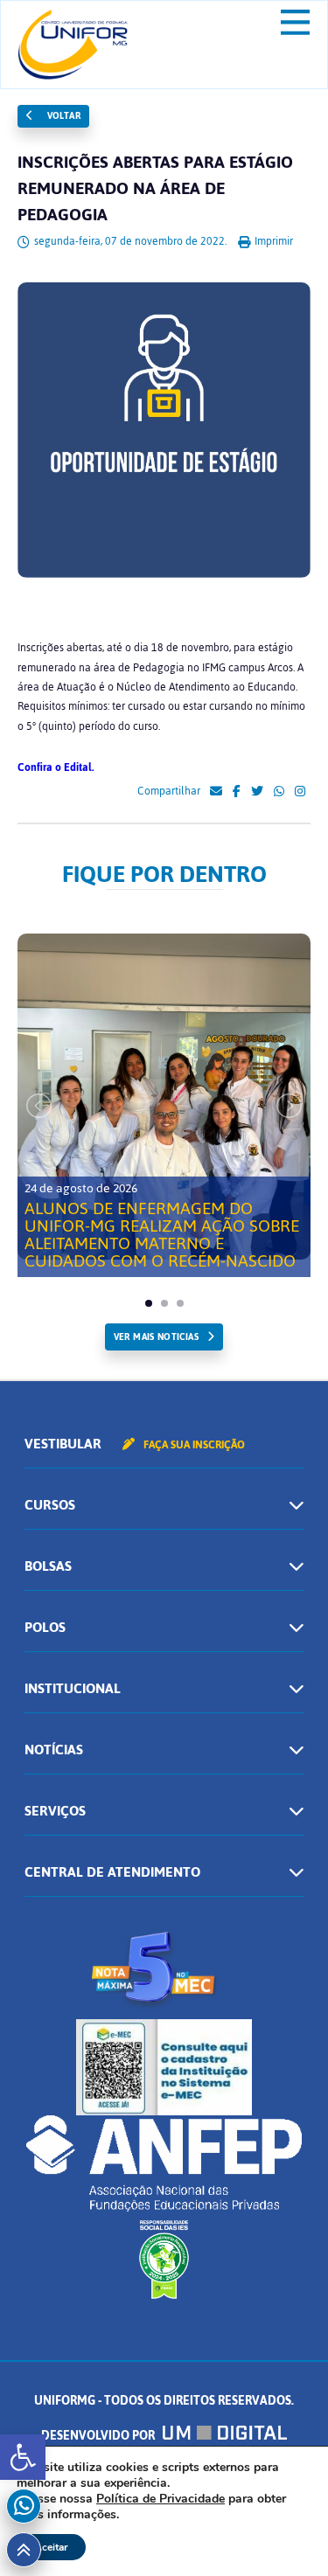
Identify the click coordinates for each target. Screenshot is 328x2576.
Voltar (62, 116)
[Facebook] (237, 792)
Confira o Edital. (56, 767)
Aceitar (51, 2547)
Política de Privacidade (161, 2499)
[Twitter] (257, 792)
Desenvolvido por (99, 2436)
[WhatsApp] (279, 792)
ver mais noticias (156, 1337)
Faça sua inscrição (193, 1445)
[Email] (216, 792)
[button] (23, 2457)
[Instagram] (300, 792)
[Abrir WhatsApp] (284, 2532)
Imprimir (272, 241)
